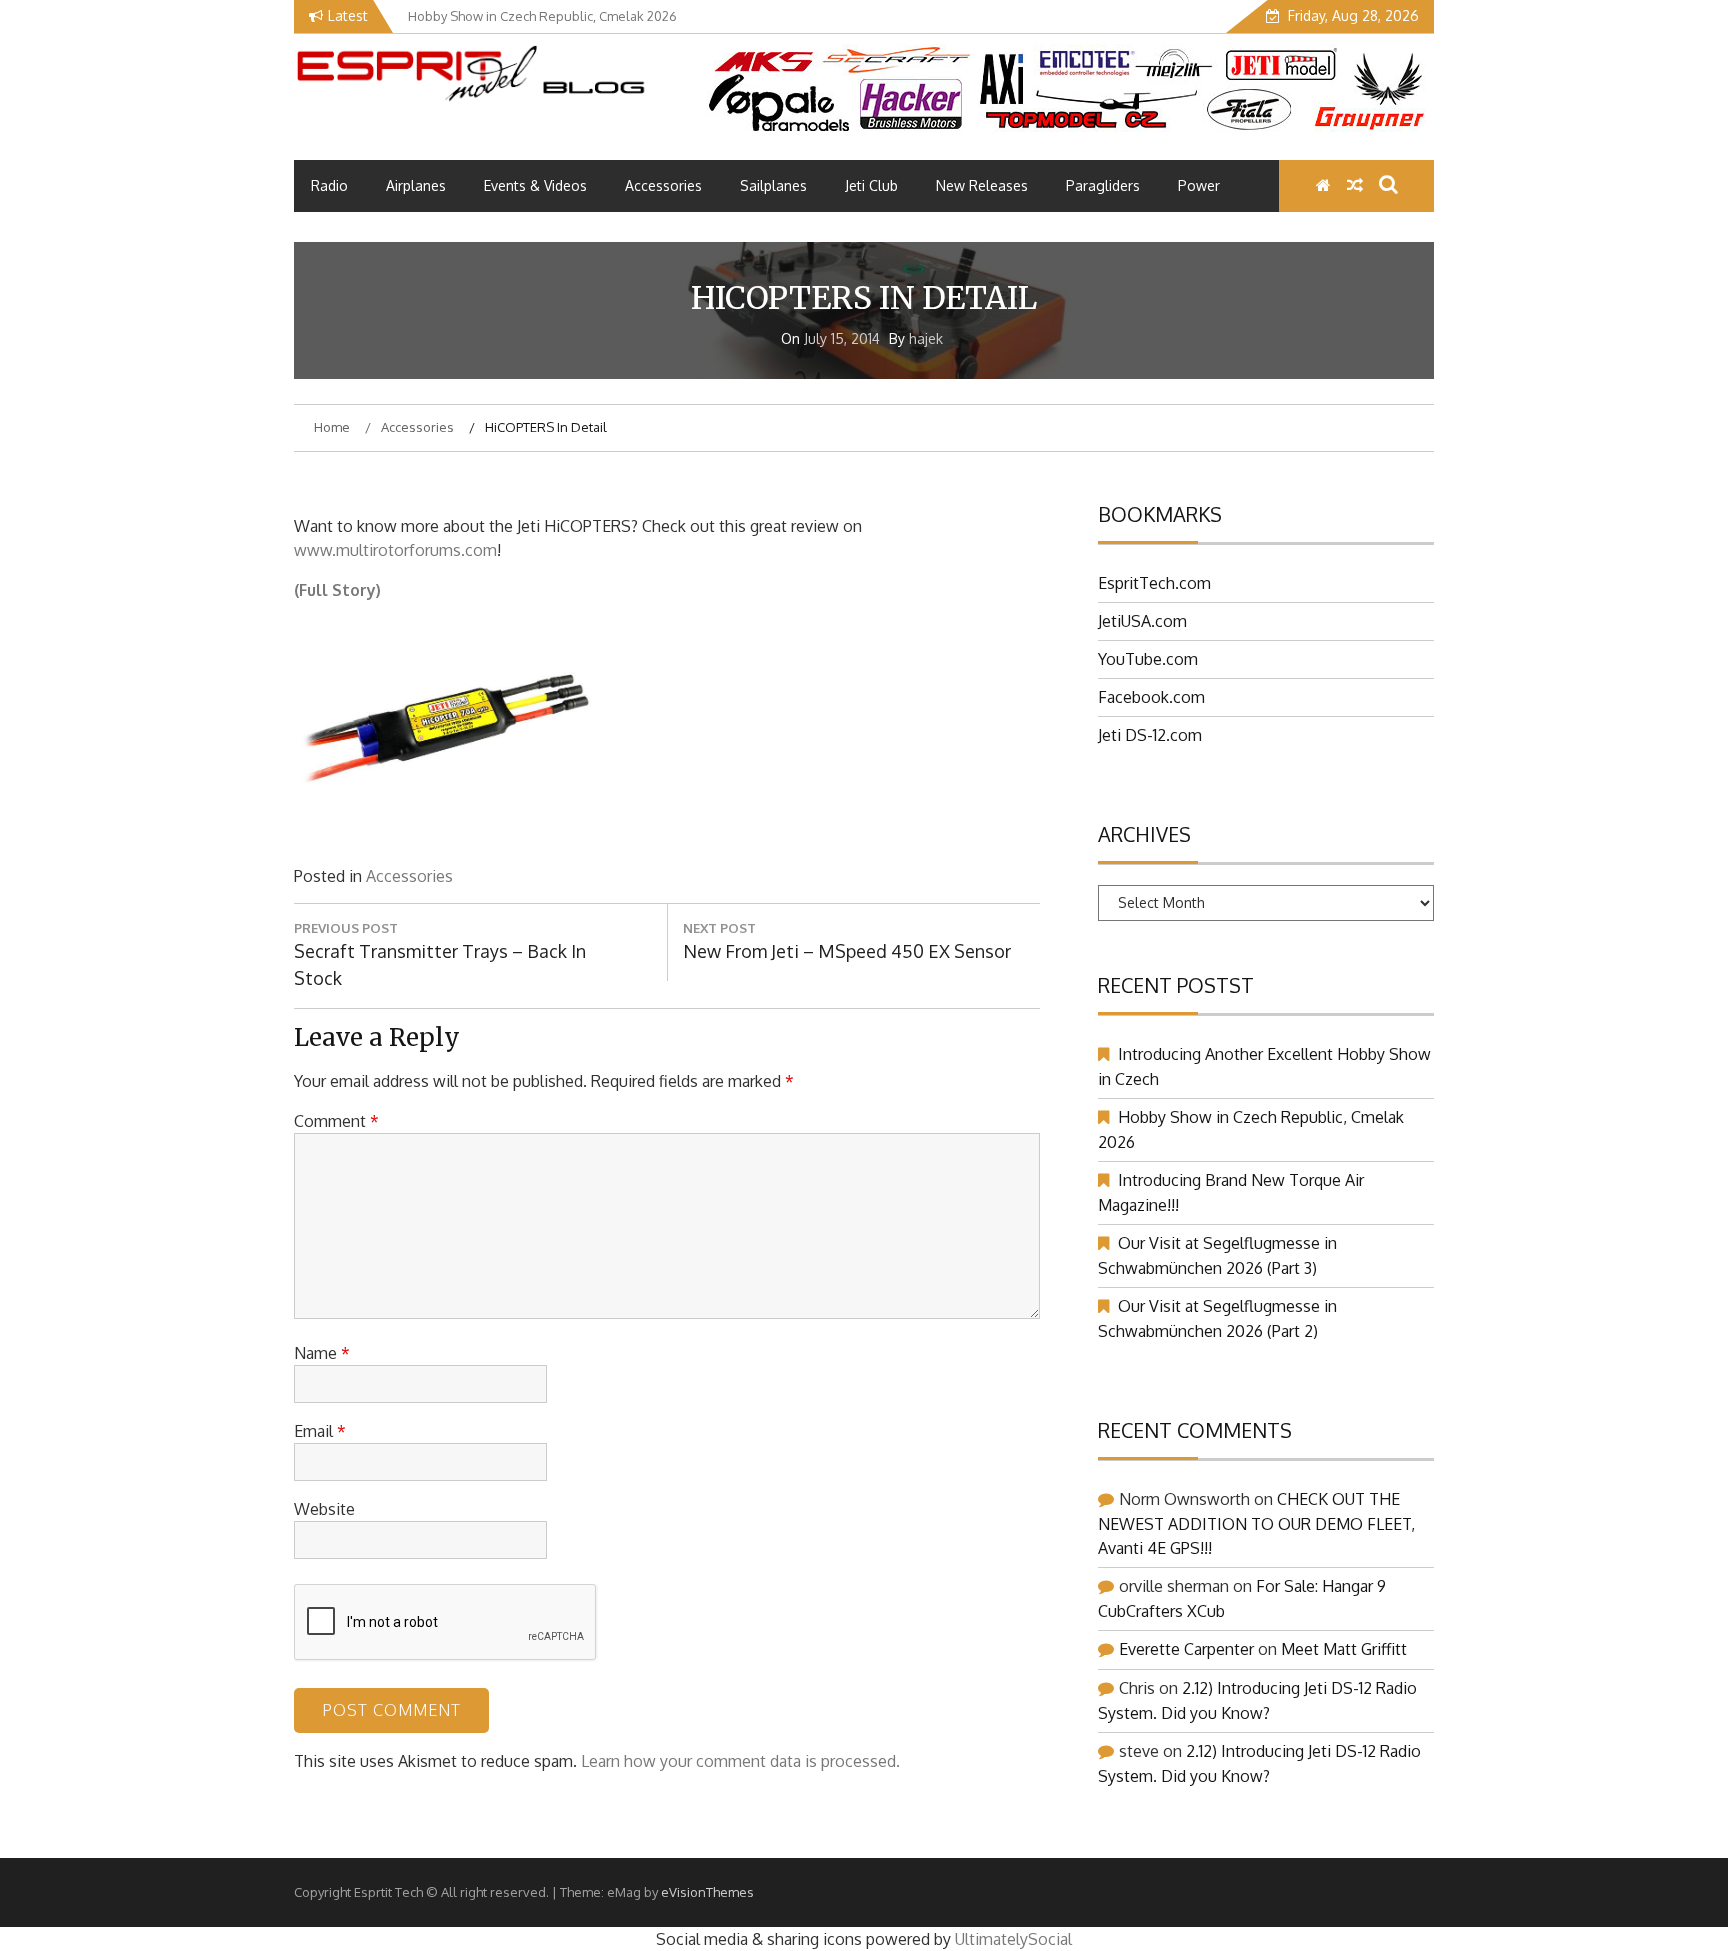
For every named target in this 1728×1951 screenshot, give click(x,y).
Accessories (663, 185)
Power (1199, 185)
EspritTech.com (1154, 583)
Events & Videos (535, 185)
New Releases (982, 185)
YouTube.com (1148, 659)
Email (320, 1431)
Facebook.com (1151, 697)
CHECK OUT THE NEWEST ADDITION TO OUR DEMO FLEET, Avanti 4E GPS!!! (1256, 1523)
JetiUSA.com (1142, 621)
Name (322, 1353)
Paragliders (1103, 185)
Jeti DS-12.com (1150, 735)
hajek (926, 338)
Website (324, 1509)
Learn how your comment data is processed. (740, 1761)
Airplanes (416, 185)
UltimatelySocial (1013, 1939)
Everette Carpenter (1186, 1649)
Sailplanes (773, 185)
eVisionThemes (707, 1892)
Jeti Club (871, 185)
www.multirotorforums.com (395, 550)
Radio (329, 185)
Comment (336, 1121)
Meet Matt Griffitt (1344, 1649)
